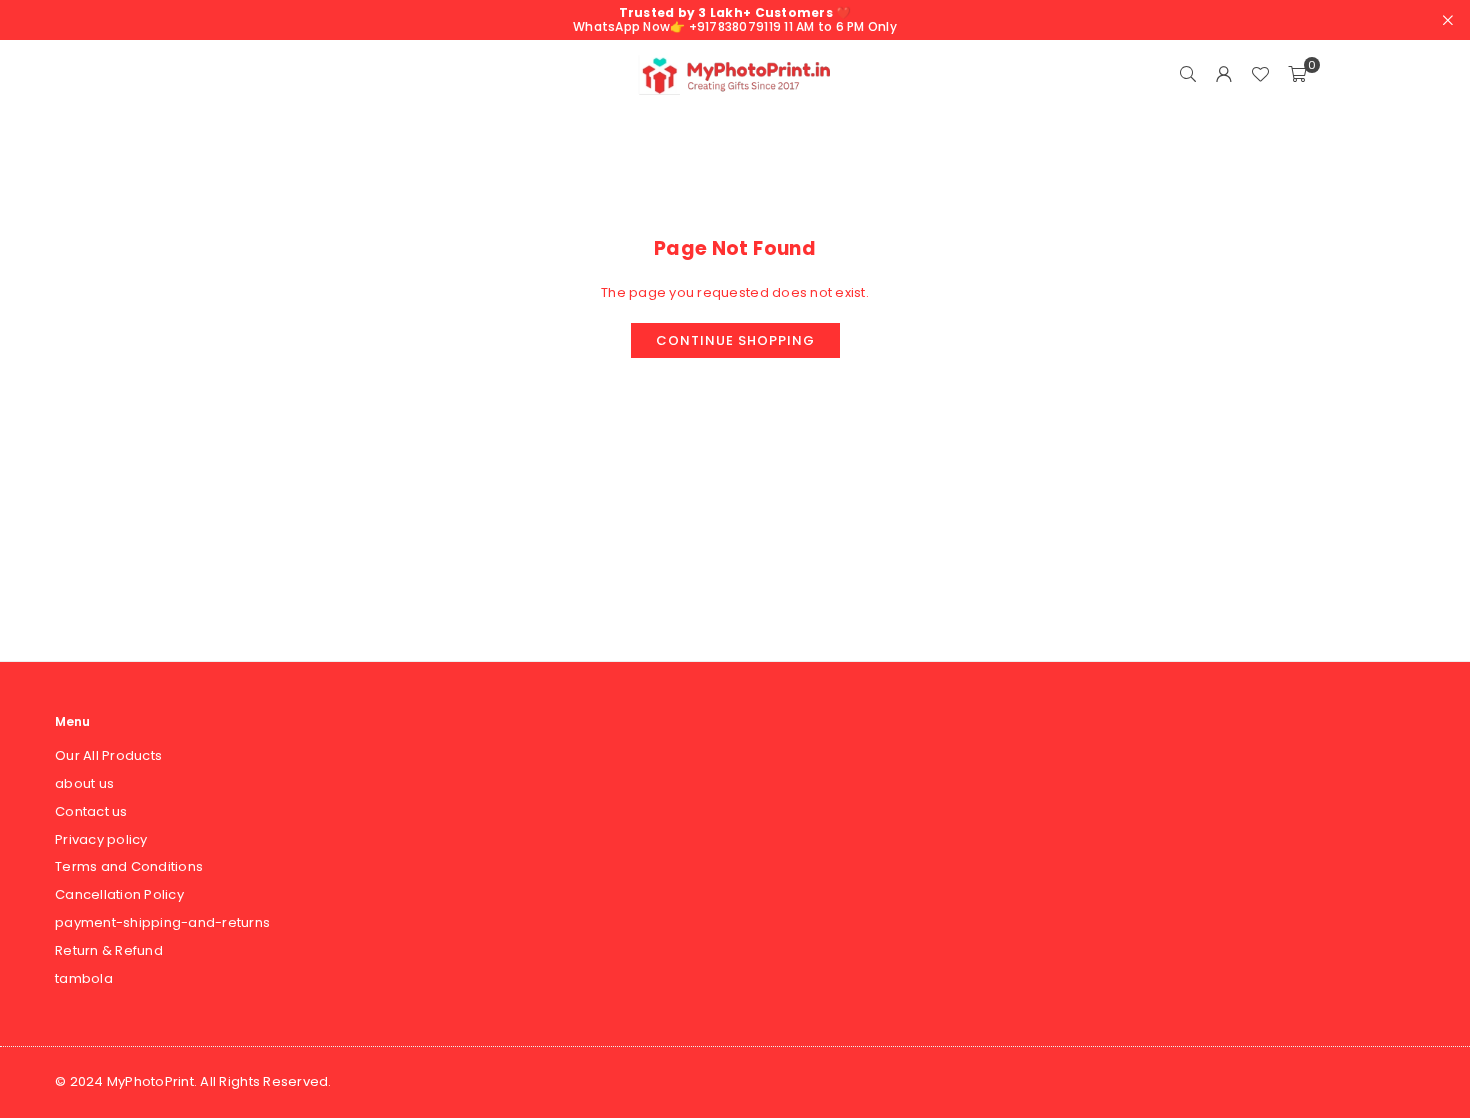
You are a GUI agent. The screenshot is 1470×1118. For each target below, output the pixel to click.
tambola (84, 978)
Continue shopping (735, 340)
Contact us (91, 811)
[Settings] (1224, 75)
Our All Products (108, 755)
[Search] (1188, 75)
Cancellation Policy (119, 894)
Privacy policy (101, 839)
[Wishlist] (1260, 75)
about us (84, 783)
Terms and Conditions (129, 866)
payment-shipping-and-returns (162, 922)
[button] (1297, 75)
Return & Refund (109, 950)
